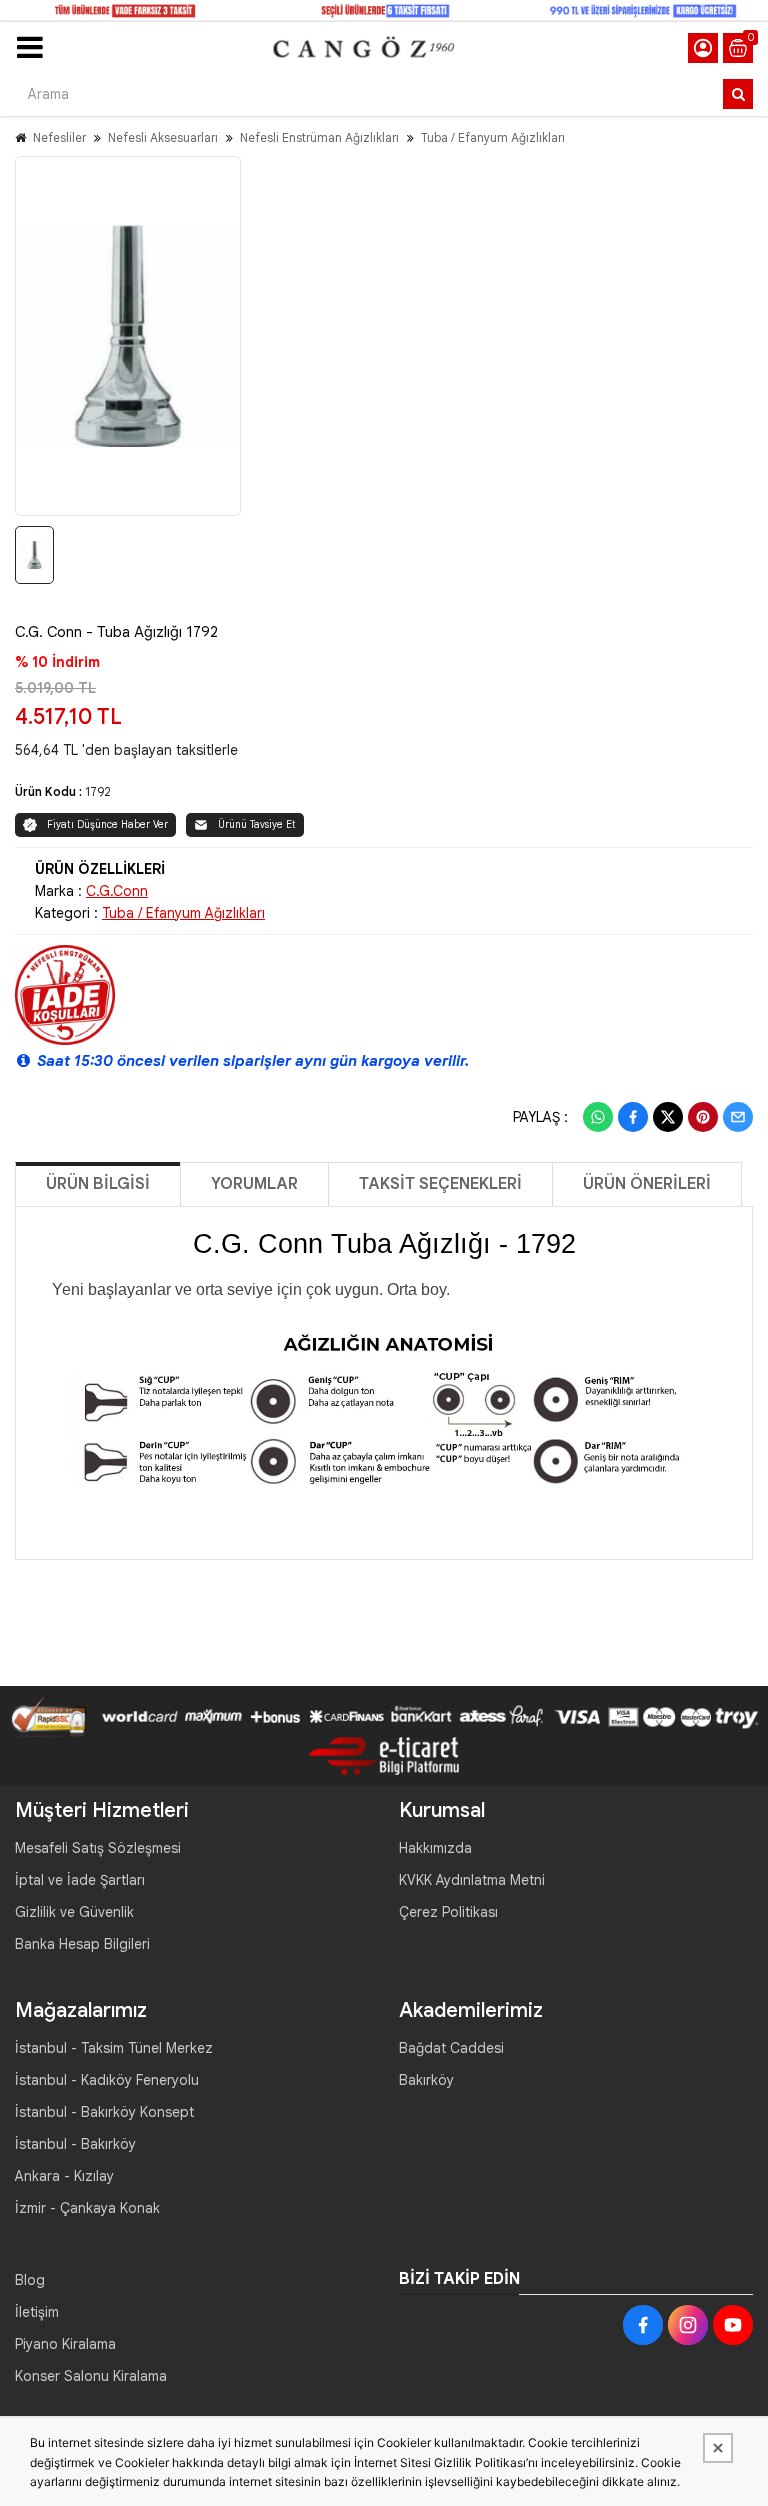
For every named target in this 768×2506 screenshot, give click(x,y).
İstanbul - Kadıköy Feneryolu (107, 2080)
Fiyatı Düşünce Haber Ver (107, 824)
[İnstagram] (688, 2325)
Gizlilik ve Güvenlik (74, 1912)
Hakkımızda (435, 1848)
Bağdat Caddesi (451, 2048)
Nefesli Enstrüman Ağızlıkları (319, 137)
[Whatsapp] (598, 1117)
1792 (98, 791)
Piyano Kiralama (65, 2344)
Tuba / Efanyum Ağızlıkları (493, 137)
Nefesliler (59, 137)
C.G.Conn (117, 891)
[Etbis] (384, 1754)
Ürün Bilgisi (98, 1184)
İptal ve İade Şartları (80, 1880)
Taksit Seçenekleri (440, 1184)
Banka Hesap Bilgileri (82, 1944)
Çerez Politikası (448, 1912)
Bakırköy (426, 2080)
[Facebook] (633, 1117)
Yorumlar (254, 1184)
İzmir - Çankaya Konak (87, 2208)
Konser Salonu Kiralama (91, 2376)
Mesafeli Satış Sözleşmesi (98, 1848)
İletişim (37, 2312)
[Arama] (738, 94)
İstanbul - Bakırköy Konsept (104, 2112)
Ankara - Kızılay (64, 2176)
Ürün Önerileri (647, 1184)
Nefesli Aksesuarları (163, 137)
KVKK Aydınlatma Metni (472, 1880)
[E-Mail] (738, 1117)
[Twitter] (668, 1117)
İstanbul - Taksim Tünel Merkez (114, 2048)
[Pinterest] (703, 1117)
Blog (30, 2280)
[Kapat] (718, 2448)
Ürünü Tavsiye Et (257, 824)
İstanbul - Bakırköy (75, 2144)
